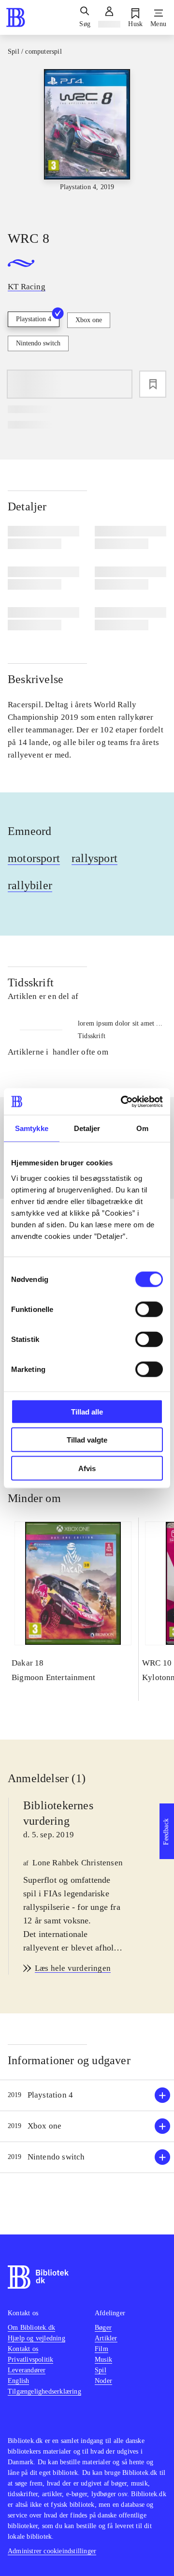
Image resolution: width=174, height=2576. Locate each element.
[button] (87, 2095)
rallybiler (30, 885)
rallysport (94, 858)
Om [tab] (142, 1128)
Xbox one (89, 320)
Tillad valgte (87, 1440)
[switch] (149, 1309)
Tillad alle (87, 1411)
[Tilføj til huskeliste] (153, 384)
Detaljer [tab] (87, 1128)
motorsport (34, 858)
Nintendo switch (38, 343)
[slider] (87, 141)
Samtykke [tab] (32, 1128)
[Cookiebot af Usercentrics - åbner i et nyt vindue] (123, 1102)
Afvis (87, 1468)
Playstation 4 (34, 319)
